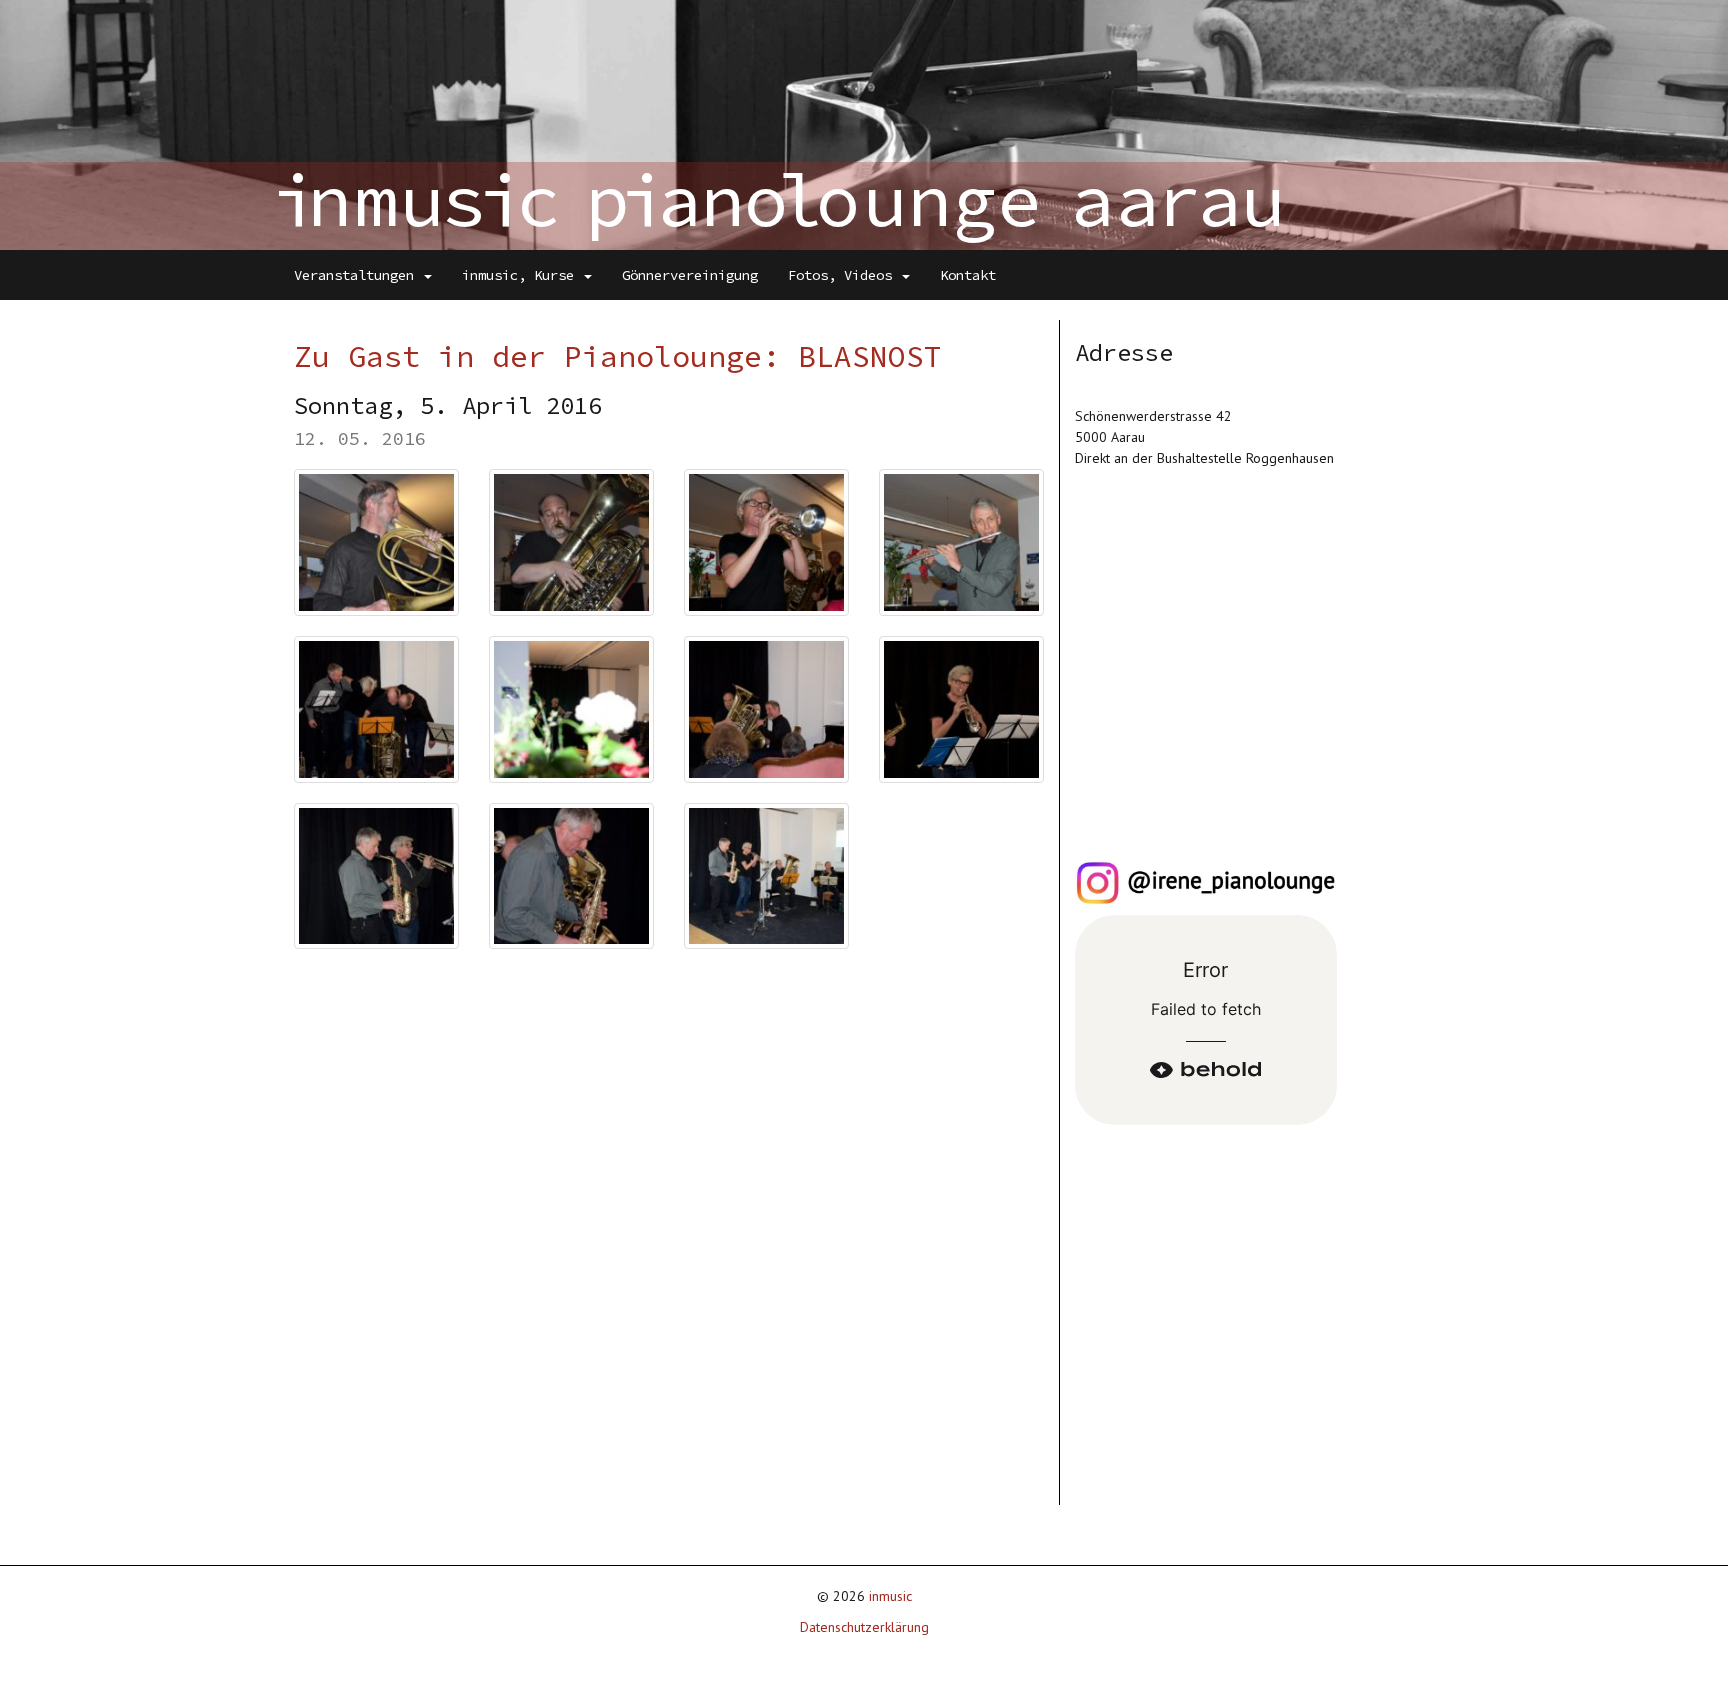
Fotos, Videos (844, 275)
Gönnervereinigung (690, 275)
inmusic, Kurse (522, 275)
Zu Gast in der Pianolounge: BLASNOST (618, 356)
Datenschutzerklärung (864, 1627)
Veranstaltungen (358, 275)
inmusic (890, 1596)
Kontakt (968, 275)
